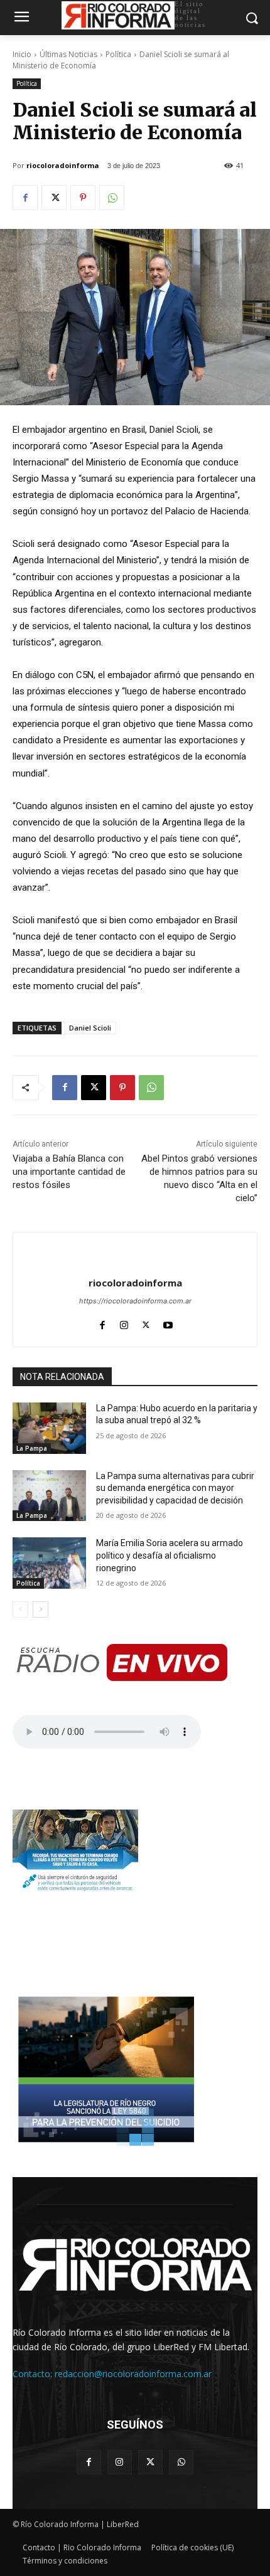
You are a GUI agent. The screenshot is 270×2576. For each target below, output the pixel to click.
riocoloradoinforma (63, 165)
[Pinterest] (83, 198)
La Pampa (32, 1448)
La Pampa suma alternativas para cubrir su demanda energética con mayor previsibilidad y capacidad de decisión (175, 1488)
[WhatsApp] (112, 198)
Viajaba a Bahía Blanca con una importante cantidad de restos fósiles (69, 1172)
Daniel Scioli (90, 1028)
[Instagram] (124, 1322)
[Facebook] (25, 198)
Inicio (22, 54)
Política (118, 54)
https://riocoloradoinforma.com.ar (135, 1301)
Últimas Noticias (68, 54)
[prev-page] (20, 1609)
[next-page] (40, 1609)
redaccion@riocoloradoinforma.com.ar (133, 2374)
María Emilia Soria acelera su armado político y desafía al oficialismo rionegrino (170, 1555)
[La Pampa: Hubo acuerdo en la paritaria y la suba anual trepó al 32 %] (49, 1428)
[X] (54, 198)
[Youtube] (168, 1322)
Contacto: (34, 2374)
